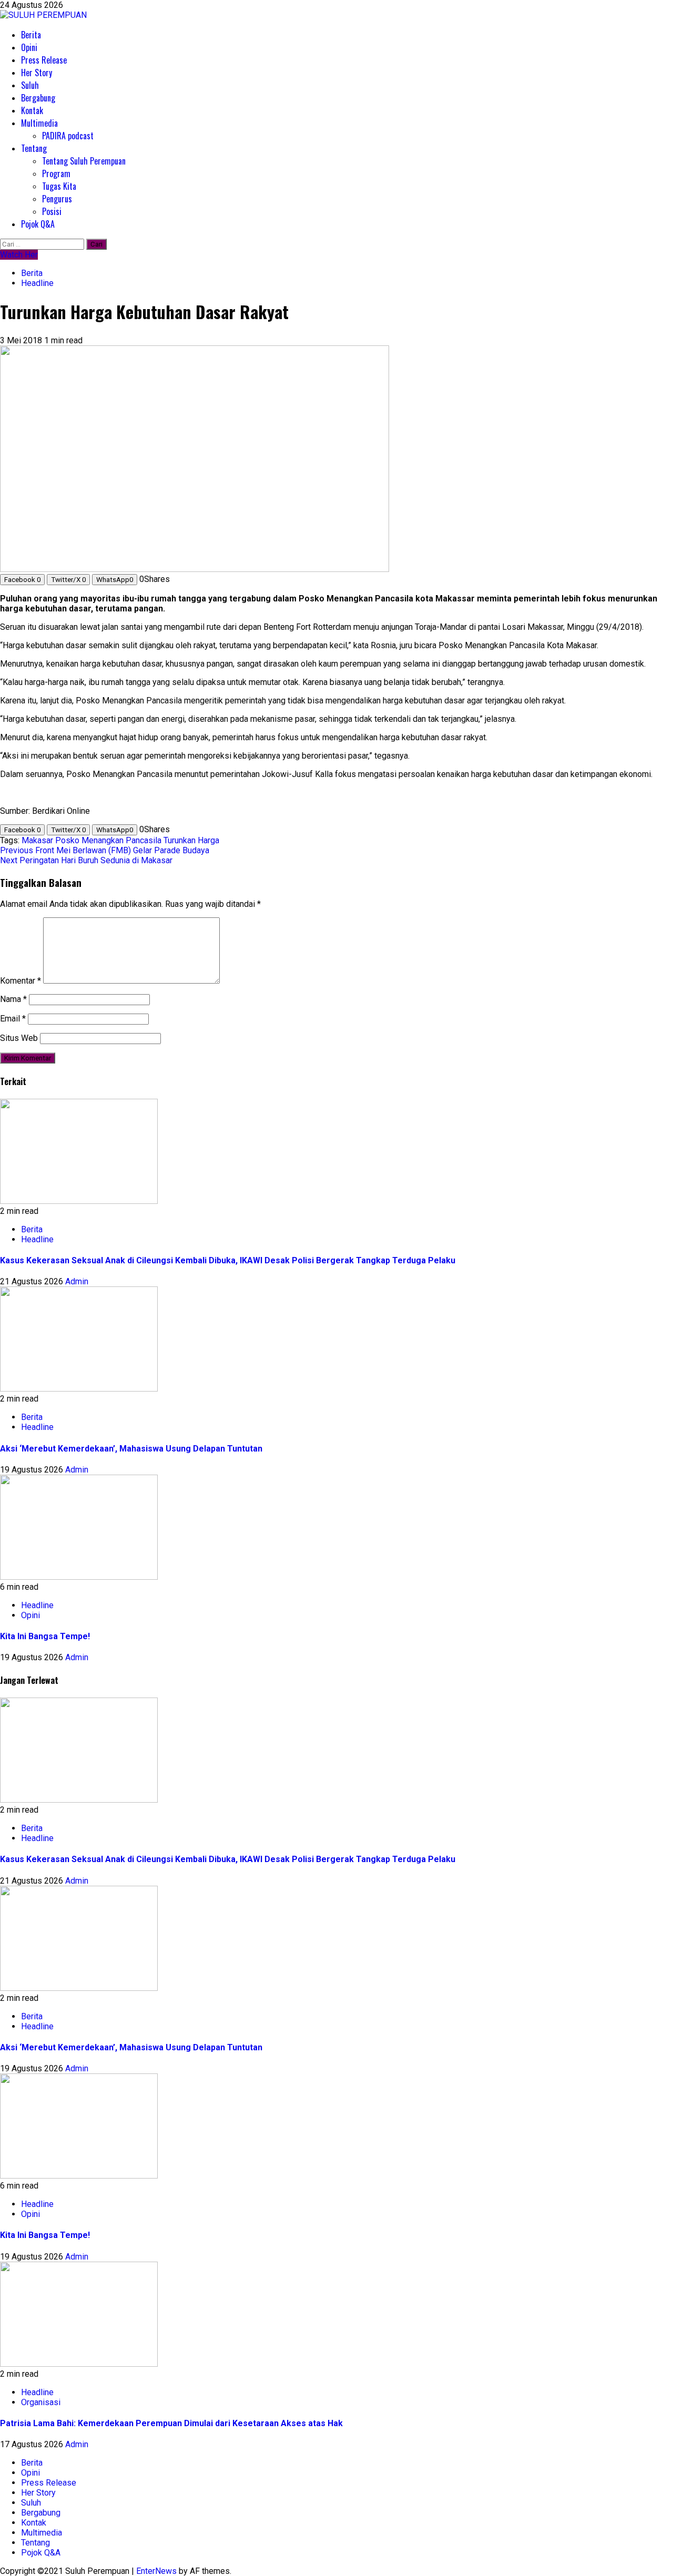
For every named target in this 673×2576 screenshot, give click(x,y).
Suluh (30, 85)
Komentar (21, 981)
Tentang (34, 148)
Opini (29, 47)
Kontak (32, 110)
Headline (37, 283)
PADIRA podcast (68, 136)
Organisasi (41, 2402)
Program (56, 173)
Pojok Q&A (38, 224)
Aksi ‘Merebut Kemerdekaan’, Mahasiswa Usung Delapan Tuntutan (131, 1449)
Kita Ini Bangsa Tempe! (45, 1636)
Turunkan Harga (191, 840)
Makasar (37, 840)
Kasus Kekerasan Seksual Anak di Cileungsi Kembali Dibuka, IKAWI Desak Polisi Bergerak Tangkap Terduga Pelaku (228, 1260)
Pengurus (57, 199)
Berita (31, 35)
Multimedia (39, 123)
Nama (13, 999)
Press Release (44, 60)
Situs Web (19, 1038)
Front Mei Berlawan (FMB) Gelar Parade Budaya (105, 850)
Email (13, 1019)
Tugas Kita (59, 186)
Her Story (37, 73)
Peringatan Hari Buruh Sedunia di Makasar (86, 860)
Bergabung (38, 98)
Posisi (52, 211)
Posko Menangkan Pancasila (108, 840)
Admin (77, 1281)
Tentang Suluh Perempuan (84, 161)
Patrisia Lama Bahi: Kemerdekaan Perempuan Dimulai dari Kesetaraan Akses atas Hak (171, 2423)
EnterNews (156, 2571)
